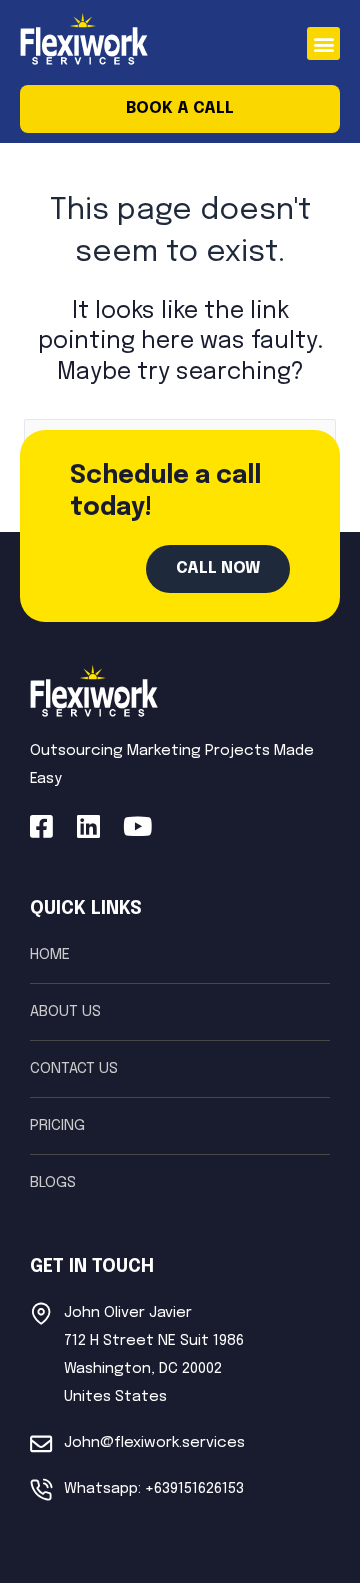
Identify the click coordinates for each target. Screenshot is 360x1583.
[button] (323, 43)
